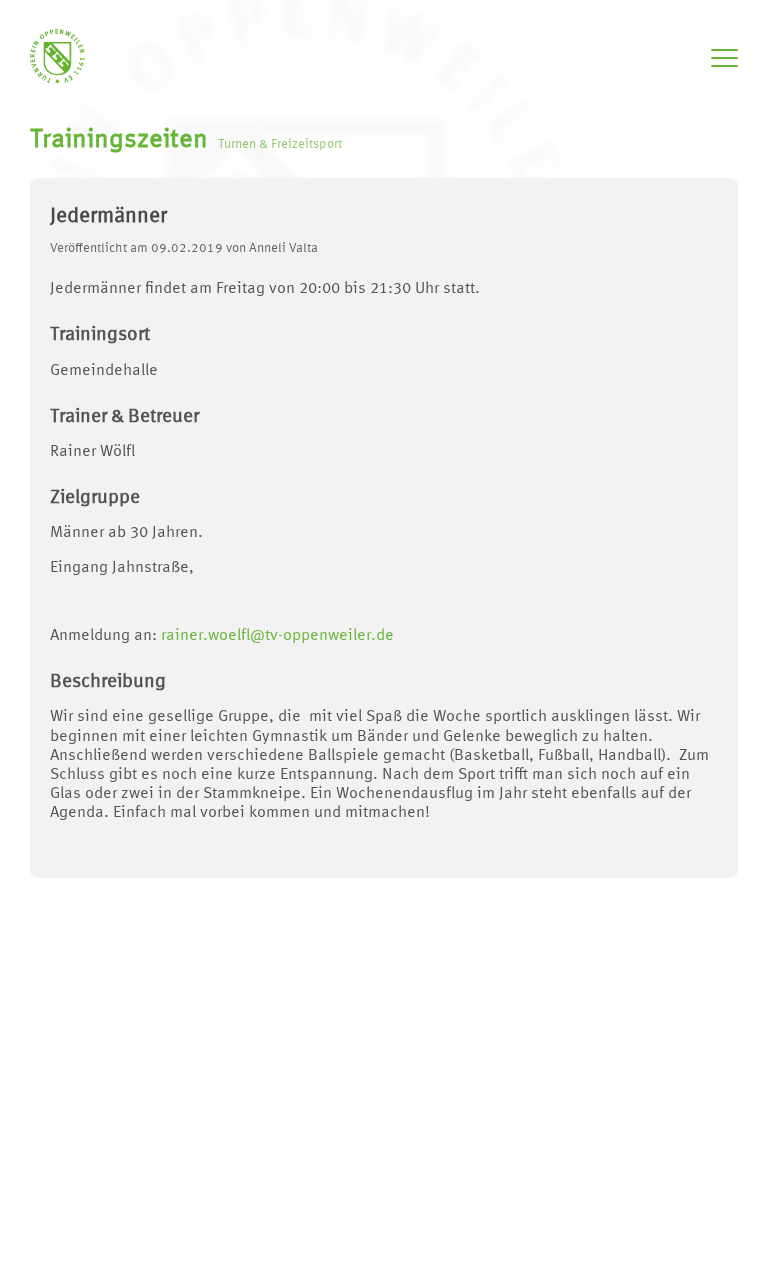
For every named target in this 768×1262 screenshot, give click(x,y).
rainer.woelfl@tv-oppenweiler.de (277, 636)
